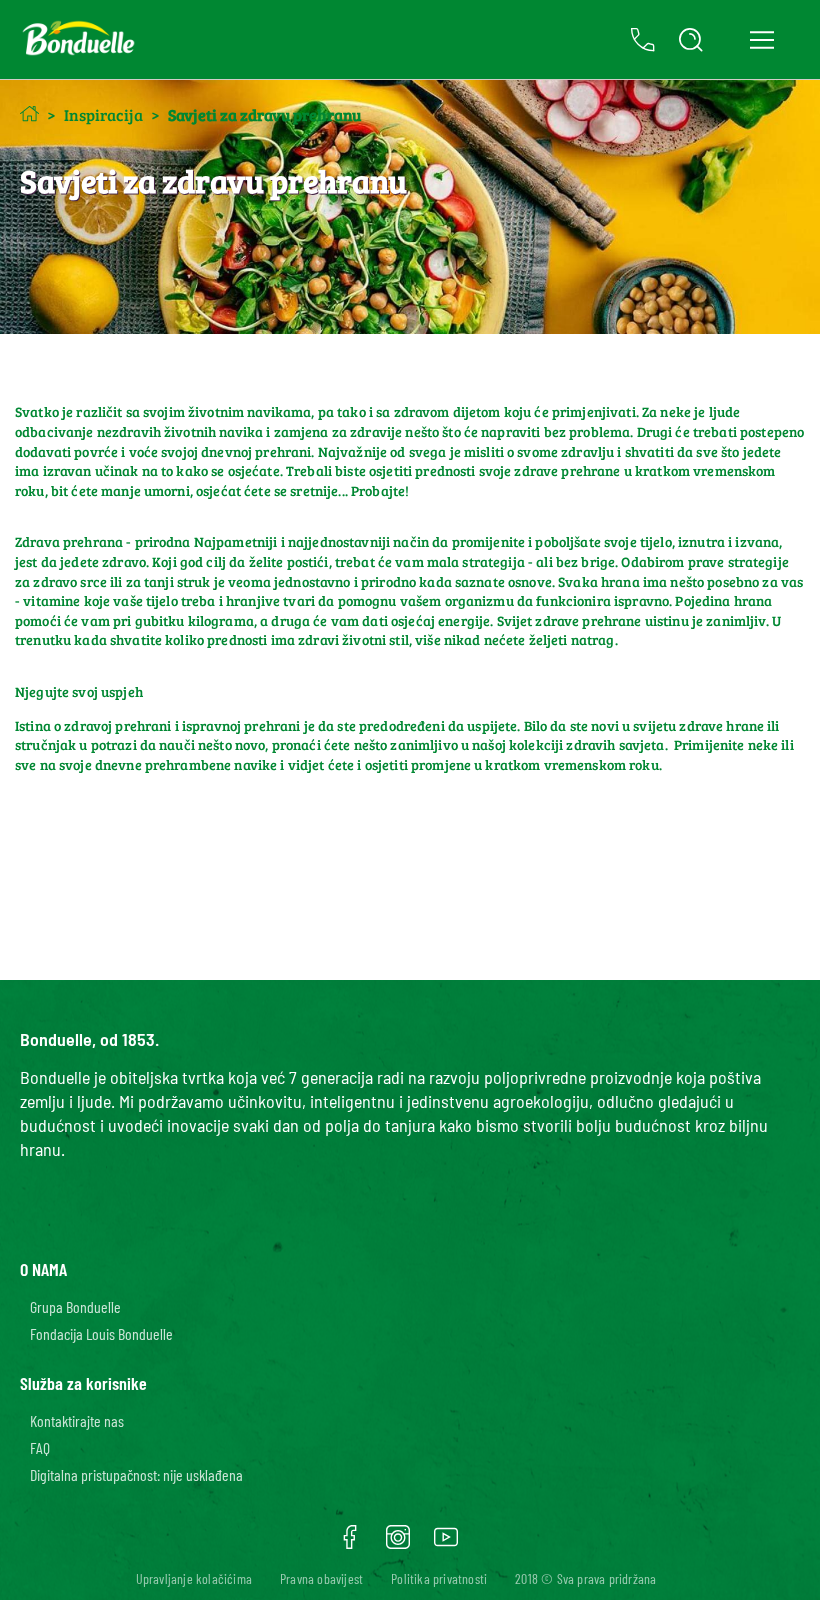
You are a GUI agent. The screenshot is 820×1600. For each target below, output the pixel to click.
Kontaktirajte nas (77, 1420)
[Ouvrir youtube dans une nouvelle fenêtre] (446, 1544)
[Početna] (29, 113)
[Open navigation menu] (761, 40)
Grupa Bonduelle (75, 1306)
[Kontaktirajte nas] (643, 40)
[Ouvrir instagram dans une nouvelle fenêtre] (398, 1544)
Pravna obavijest (321, 1578)
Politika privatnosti (439, 1578)
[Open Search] (691, 40)
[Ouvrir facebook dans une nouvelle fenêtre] (350, 1544)
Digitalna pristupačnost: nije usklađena (136, 1474)
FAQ (40, 1447)
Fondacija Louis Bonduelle (101, 1333)
